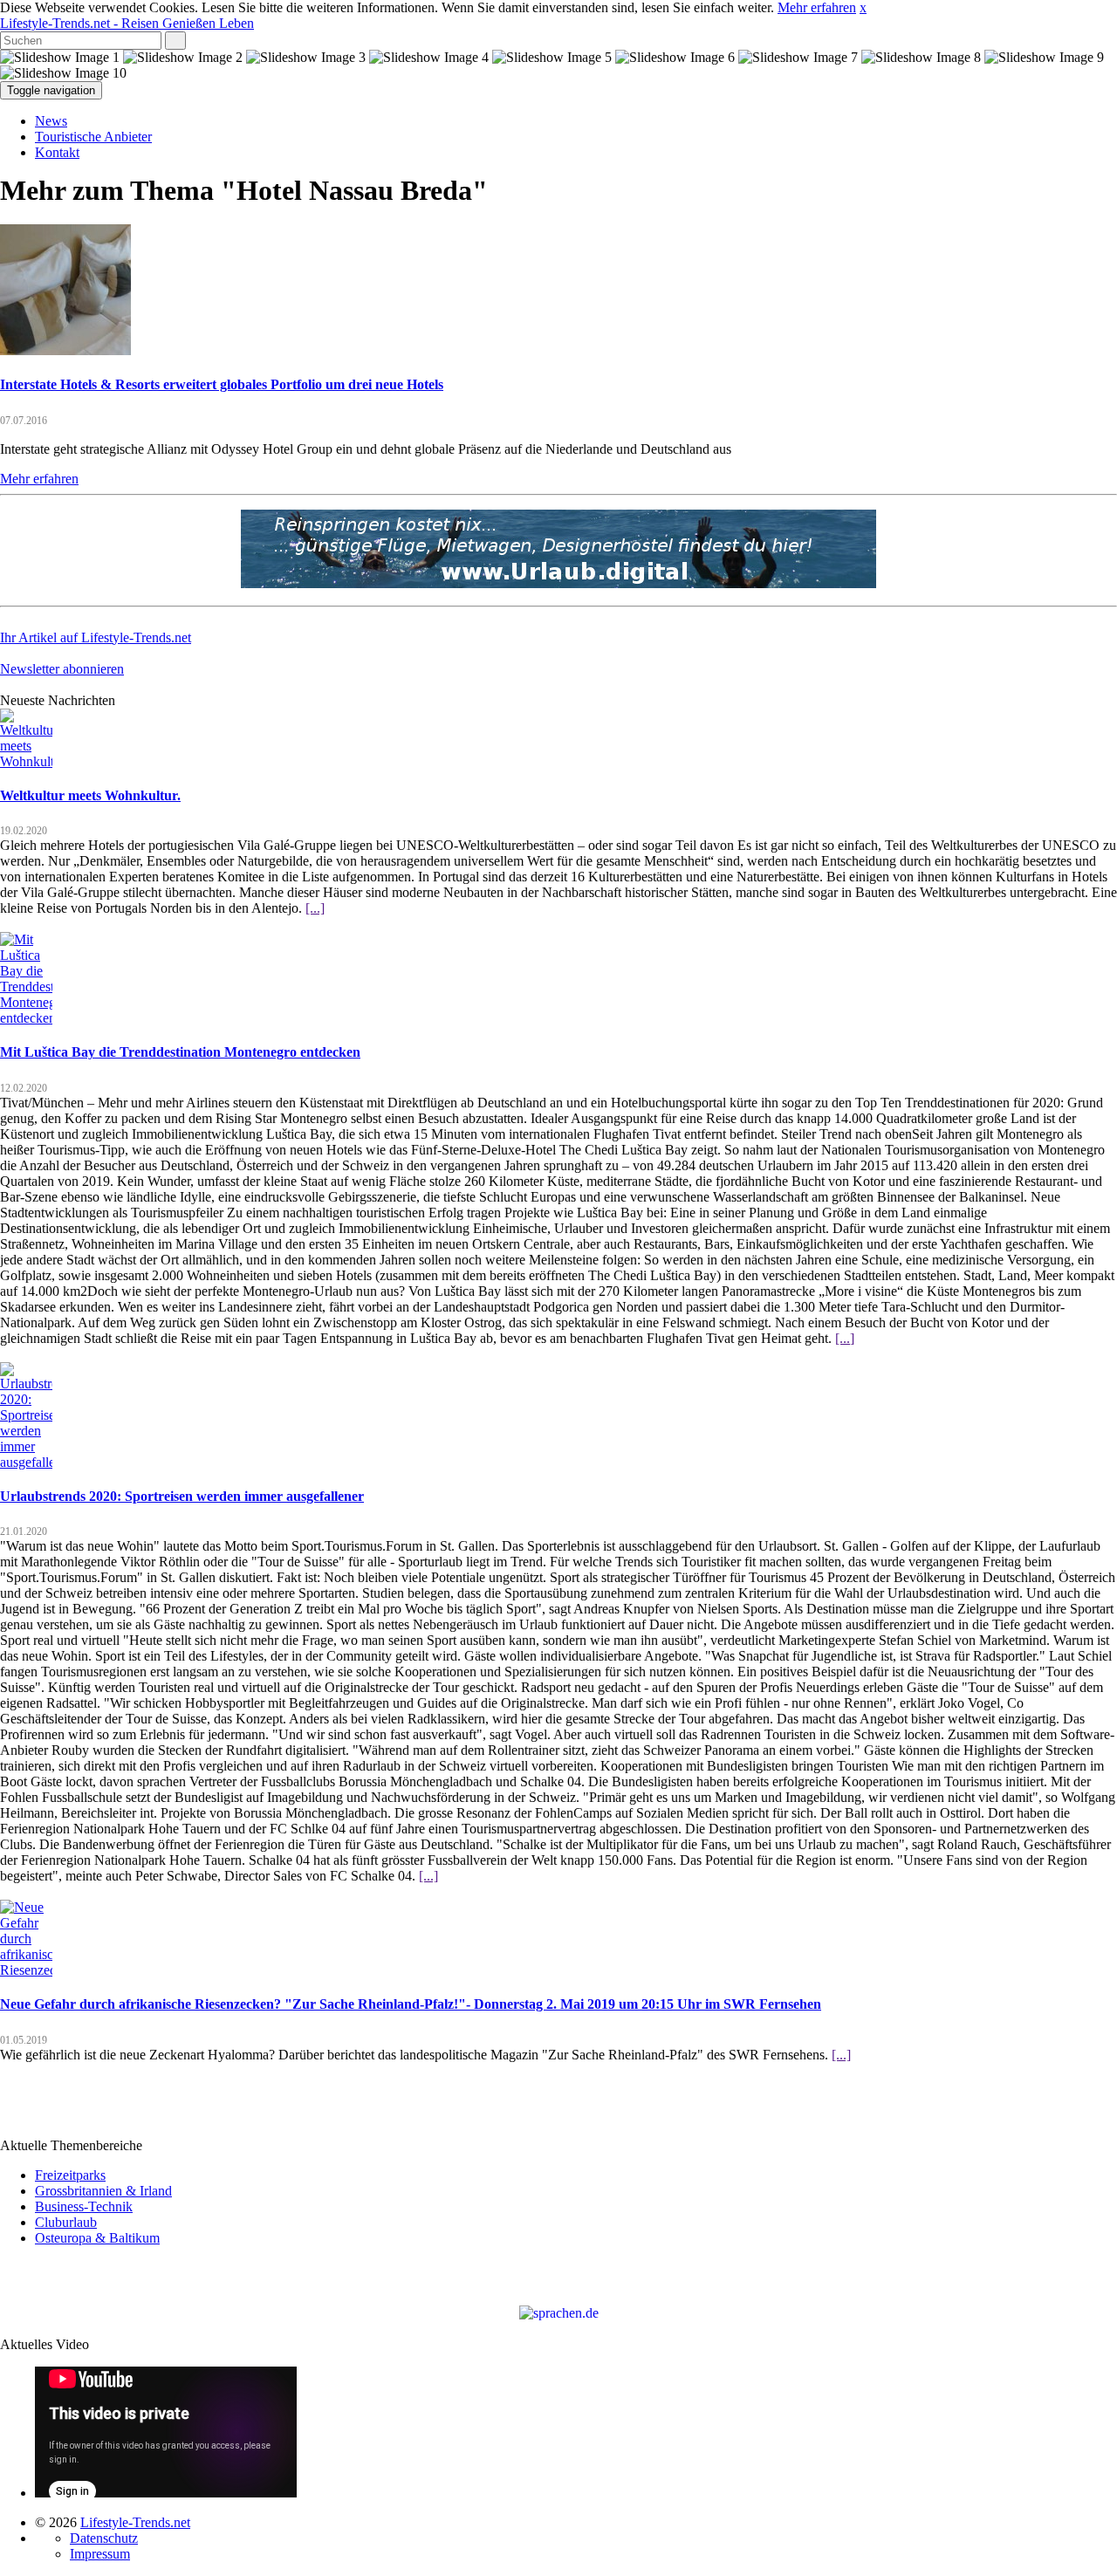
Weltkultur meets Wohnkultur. (90, 795)
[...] (315, 908)
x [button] (863, 7)
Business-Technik (84, 2206)
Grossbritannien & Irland (103, 2191)
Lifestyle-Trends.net (127, 23)
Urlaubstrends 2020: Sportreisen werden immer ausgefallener (182, 1496)
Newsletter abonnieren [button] (62, 669)
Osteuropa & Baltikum (97, 2238)
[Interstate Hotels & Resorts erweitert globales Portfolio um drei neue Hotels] (65, 350)
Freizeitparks (70, 2175)
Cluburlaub (66, 2222)
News (51, 121)
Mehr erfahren (817, 7)
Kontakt (57, 152)
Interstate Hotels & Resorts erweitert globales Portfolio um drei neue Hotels (222, 384)
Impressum (100, 2554)
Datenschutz (104, 2538)
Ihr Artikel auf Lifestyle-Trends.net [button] (96, 637)
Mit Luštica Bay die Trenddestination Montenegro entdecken (180, 1052)
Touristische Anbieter (93, 137)
